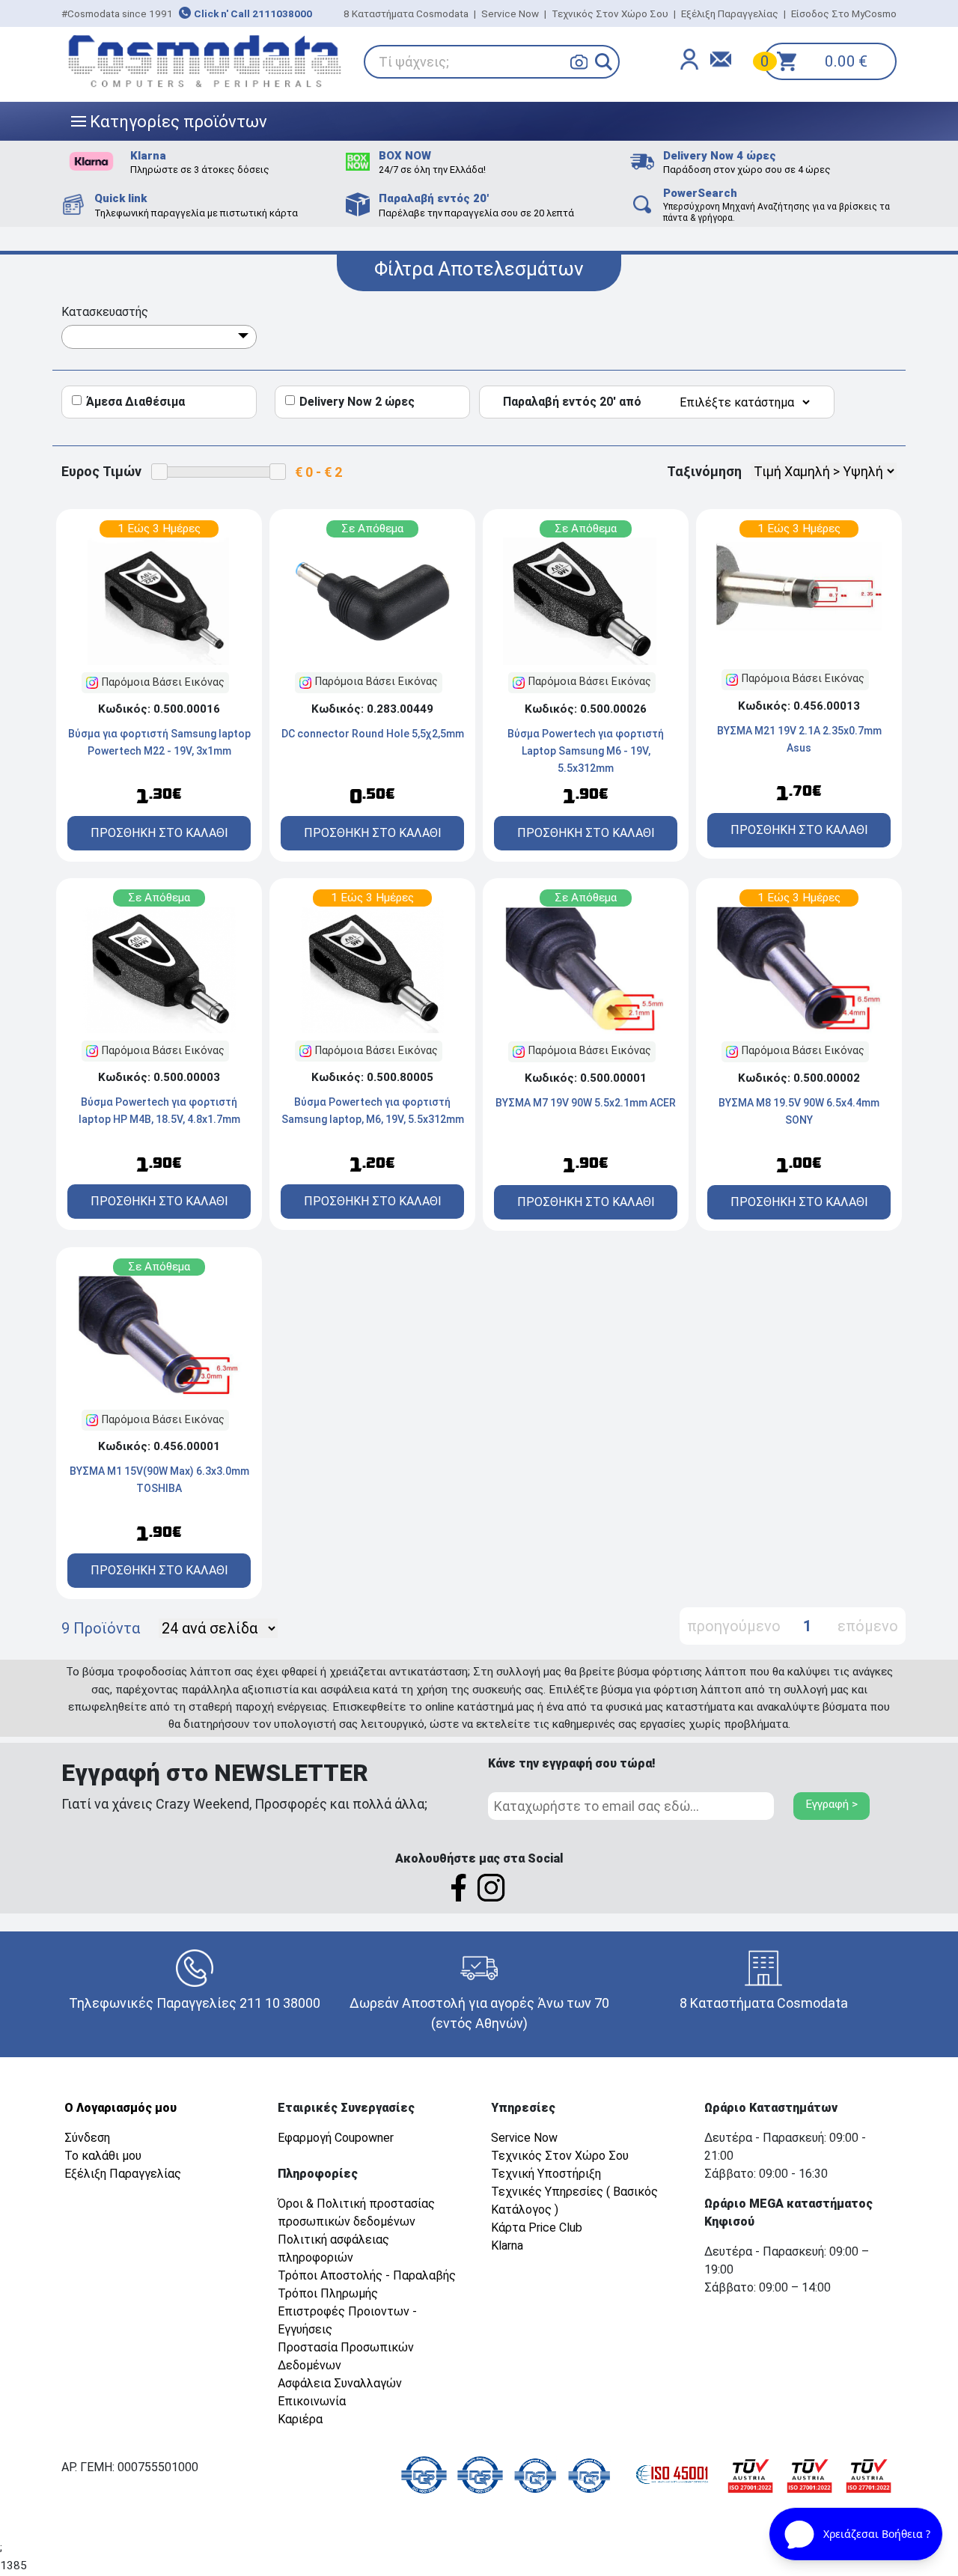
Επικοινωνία (312, 2401)
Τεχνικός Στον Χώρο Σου (610, 13)
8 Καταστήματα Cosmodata (406, 13)
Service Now (510, 13)
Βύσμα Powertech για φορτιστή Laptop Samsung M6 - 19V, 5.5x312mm (586, 751)
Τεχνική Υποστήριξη (546, 2174)
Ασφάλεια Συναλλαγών (340, 2383)
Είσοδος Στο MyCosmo (844, 13)
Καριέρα (300, 2419)
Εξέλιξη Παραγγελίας (730, 13)
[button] (604, 62)
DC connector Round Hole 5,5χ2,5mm (373, 734)
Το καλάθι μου (103, 2156)
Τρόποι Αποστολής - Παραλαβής (367, 2275)
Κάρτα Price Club (537, 2228)
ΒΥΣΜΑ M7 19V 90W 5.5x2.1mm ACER (586, 1103)
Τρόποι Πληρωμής (328, 2293)
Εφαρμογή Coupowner (336, 2138)
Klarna (507, 2245)
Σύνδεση (87, 2138)
